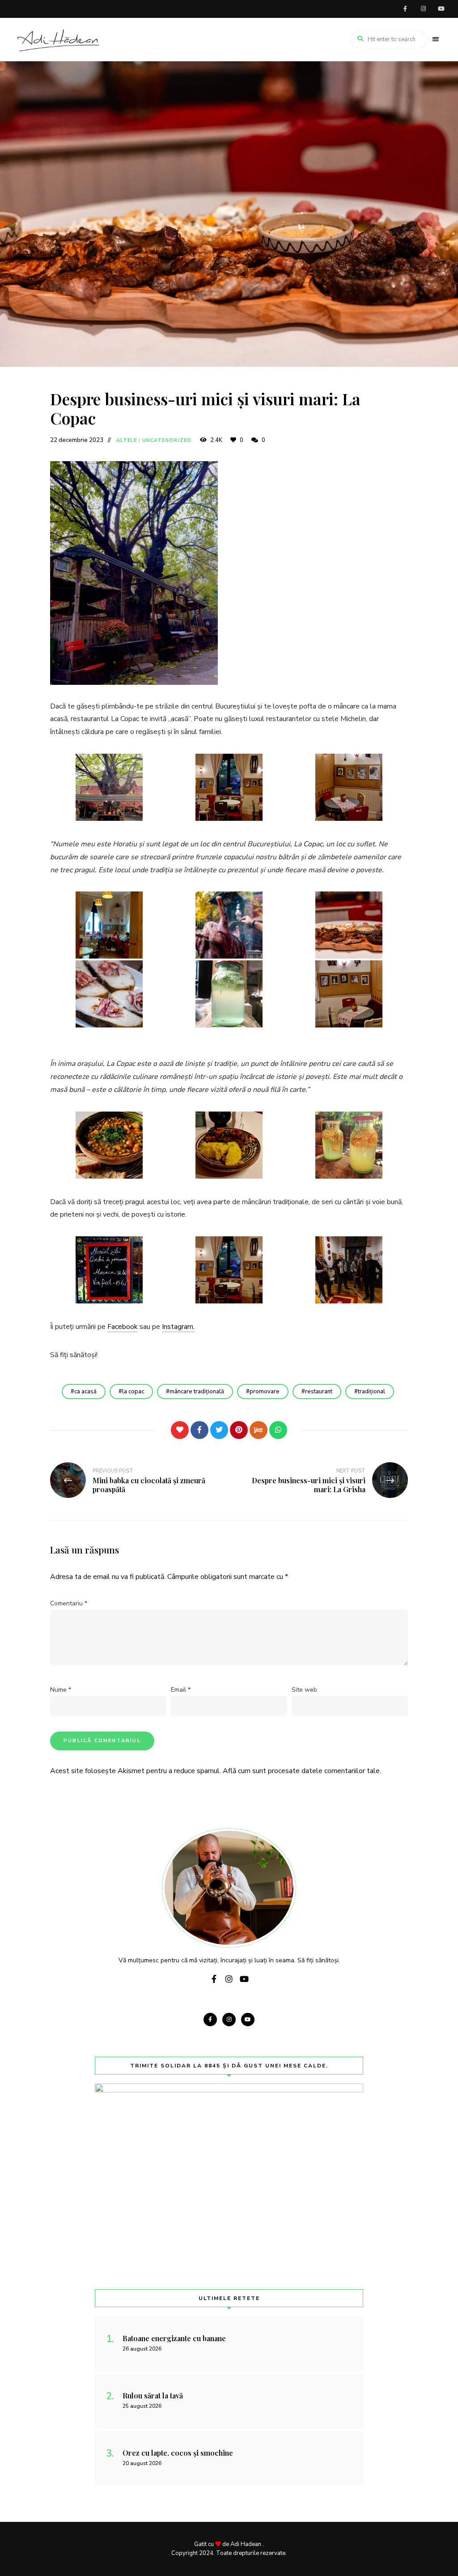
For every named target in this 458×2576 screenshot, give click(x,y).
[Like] (180, 1430)
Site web (304, 1690)
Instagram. (178, 1327)
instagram (423, 9)
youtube (441, 9)
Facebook (123, 1327)
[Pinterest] (239, 1430)
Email (181, 1690)
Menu (436, 39)
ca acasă (85, 1392)
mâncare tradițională (197, 1392)
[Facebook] (199, 1430)
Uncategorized (167, 440)
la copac (133, 1392)
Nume (61, 1690)
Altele (127, 440)
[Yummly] (259, 1430)
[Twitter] (219, 1430)
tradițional (371, 1392)
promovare (265, 1392)
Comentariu (69, 1603)
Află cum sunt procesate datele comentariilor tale (301, 1771)
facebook (405, 9)
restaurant (319, 1392)
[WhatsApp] (278, 1430)
